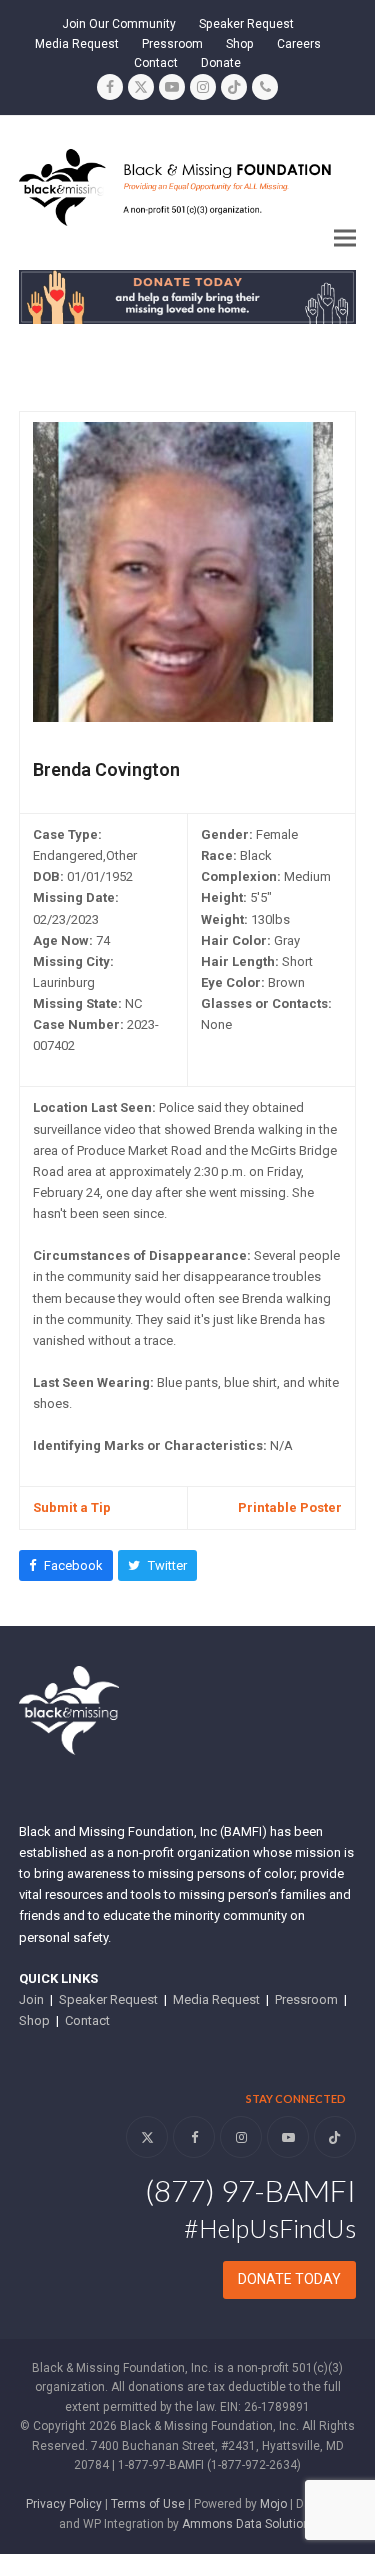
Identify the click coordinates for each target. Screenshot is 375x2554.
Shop (34, 2020)
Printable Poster (290, 1507)
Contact (87, 2020)
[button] (345, 238)
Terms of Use (148, 2504)
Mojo (273, 2504)
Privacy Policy (64, 2504)
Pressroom (306, 1999)
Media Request (216, 1999)
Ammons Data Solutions (249, 2524)
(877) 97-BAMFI (250, 2190)
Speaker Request (108, 1999)
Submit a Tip (72, 1507)
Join (31, 1999)
